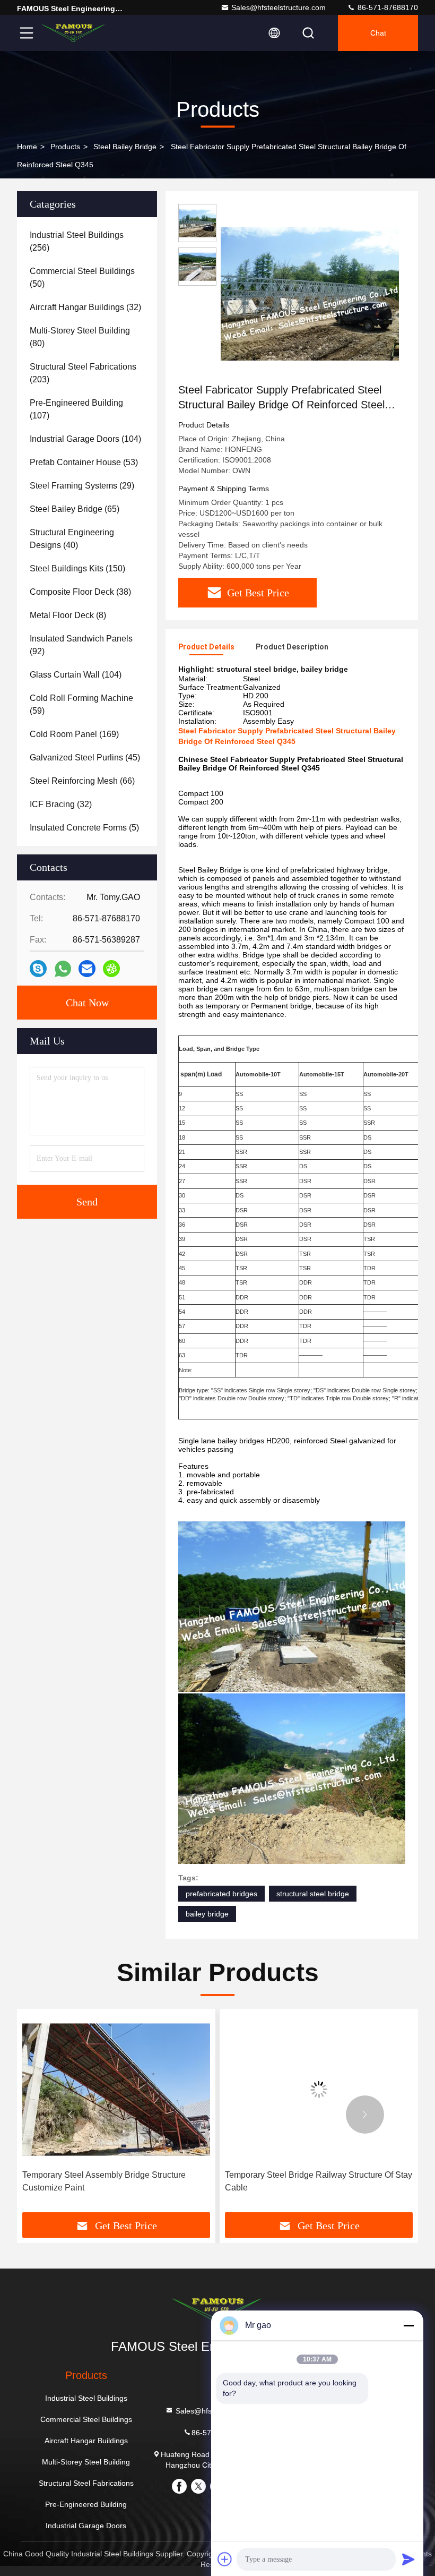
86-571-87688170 (387, 7)
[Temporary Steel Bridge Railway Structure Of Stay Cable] (116, 2089)
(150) (77, 568)
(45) (85, 758)
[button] (70, 2115)
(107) (76, 409)
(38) (80, 592)
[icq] (111, 969)
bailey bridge (207, 1914)
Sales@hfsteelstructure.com (279, 7)
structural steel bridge (313, 1894)
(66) (82, 781)
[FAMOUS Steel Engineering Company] (74, 33)
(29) (82, 486)
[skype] (38, 969)
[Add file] (225, 2559)
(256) (77, 241)
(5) (84, 828)
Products (65, 147)
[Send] (408, 2559)
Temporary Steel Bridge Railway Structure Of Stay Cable (116, 2181)
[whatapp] (63, 969)
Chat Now (87, 1003)
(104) (85, 439)
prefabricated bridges (221, 1894)
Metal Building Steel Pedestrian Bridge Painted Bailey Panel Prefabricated (314, 2181)
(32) (85, 307)
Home (27, 147)
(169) (74, 734)
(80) (80, 337)
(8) (68, 615)
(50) (82, 277)
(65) (75, 509)
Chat (378, 33)
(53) (84, 462)
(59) (81, 704)
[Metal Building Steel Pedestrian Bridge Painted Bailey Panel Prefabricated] (319, 2089)
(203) (83, 373)
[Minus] (408, 2325)
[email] (87, 969)
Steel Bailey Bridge (125, 147)
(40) (72, 539)
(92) (81, 645)
